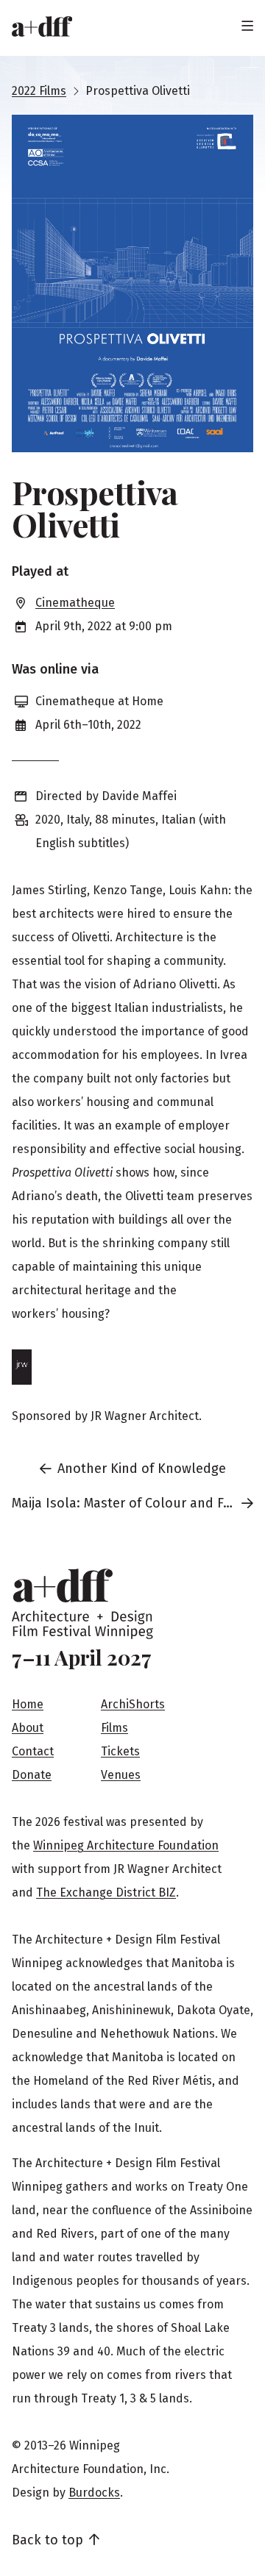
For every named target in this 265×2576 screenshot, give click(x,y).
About (28, 1728)
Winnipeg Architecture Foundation (126, 1845)
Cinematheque (75, 603)
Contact (33, 1751)
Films (114, 1728)
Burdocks (94, 2493)
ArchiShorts (133, 1704)
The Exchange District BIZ (106, 1892)
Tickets (120, 1751)
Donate (32, 1775)
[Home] (42, 26)
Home (28, 1704)
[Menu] (247, 26)
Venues (121, 1775)
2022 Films (39, 91)
